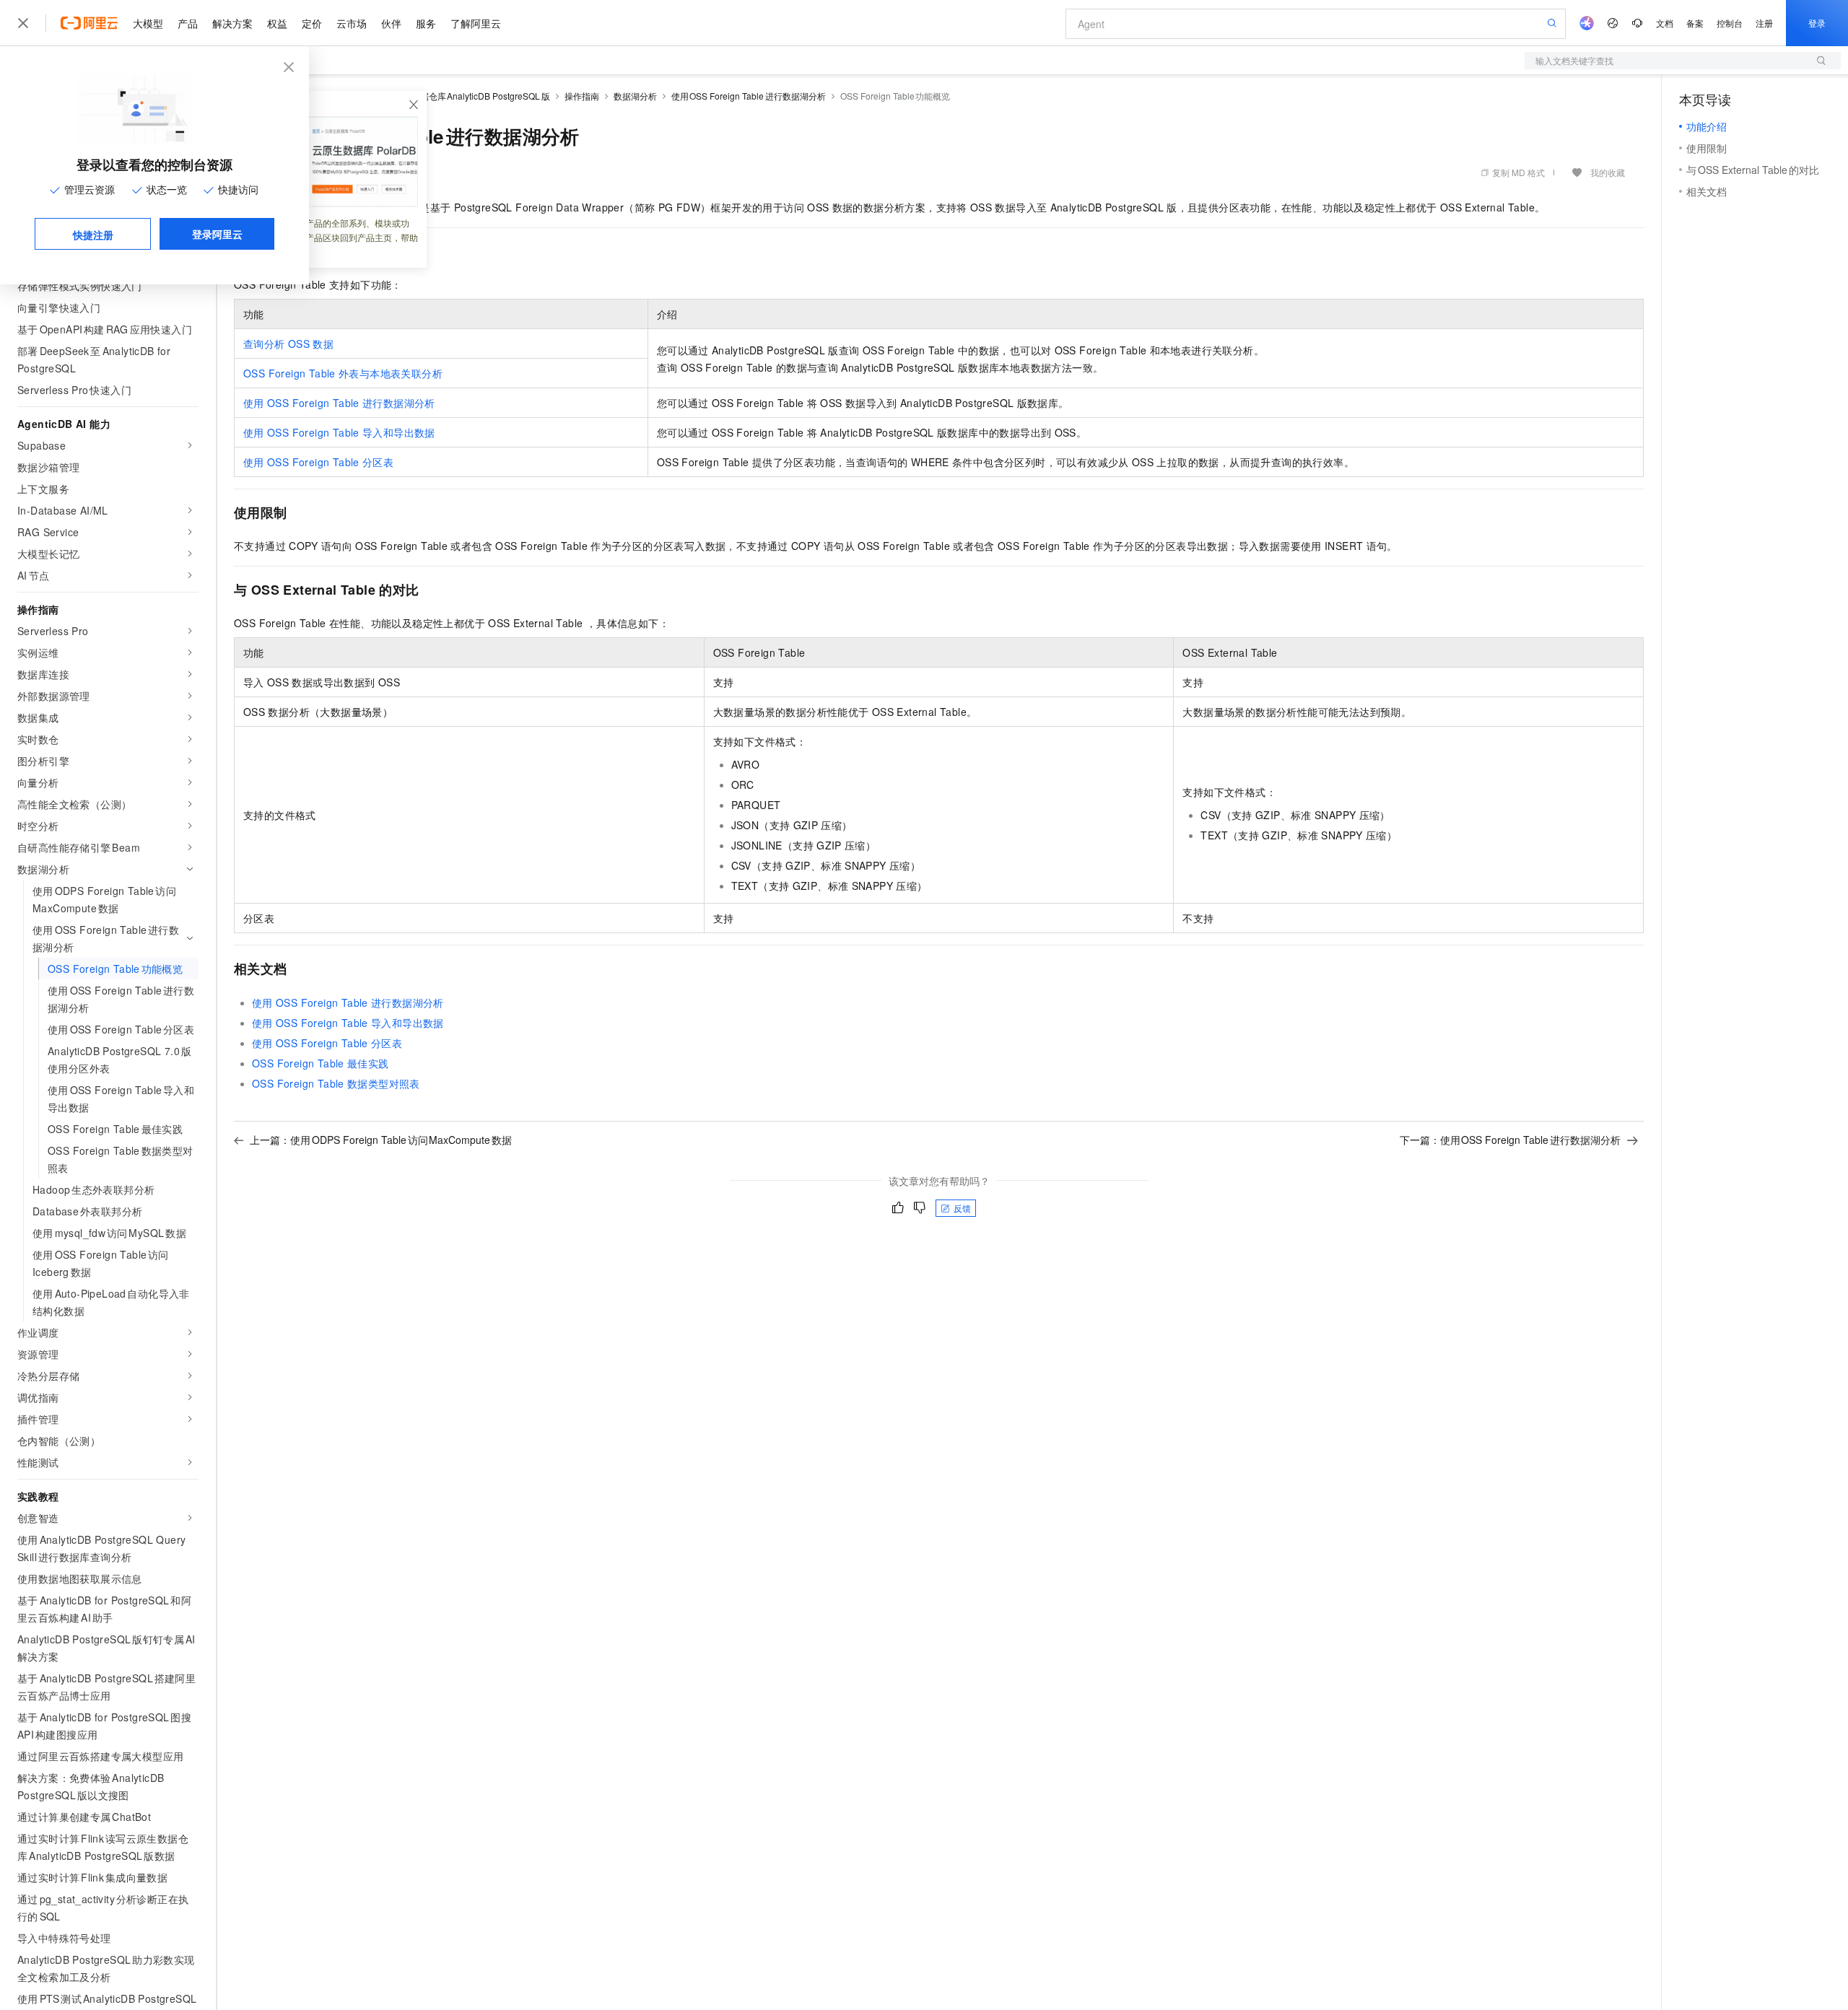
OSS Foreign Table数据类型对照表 (336, 1083)
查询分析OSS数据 (288, 344)
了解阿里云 (476, 23)
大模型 (148, 23)
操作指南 (582, 96)
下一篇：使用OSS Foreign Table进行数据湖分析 (1511, 1140)
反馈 (962, 1208)
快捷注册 (93, 235)
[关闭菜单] (23, 23)
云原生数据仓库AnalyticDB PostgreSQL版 (468, 96)
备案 (1695, 23)
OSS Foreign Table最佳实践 (321, 1063)
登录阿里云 (217, 234)
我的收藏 (1608, 172)
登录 (1817, 23)
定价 (312, 23)
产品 (188, 23)
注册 (1764, 23)
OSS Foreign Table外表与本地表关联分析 (343, 373)
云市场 (352, 23)
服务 (426, 23)
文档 (1665, 23)
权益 (277, 23)
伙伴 (391, 23)
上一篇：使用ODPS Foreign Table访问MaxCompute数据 (381, 1140)
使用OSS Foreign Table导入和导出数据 (339, 432)
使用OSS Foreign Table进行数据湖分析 (749, 96)
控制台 (1730, 23)
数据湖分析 (635, 96)
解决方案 (232, 23)
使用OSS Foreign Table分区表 (318, 462)
